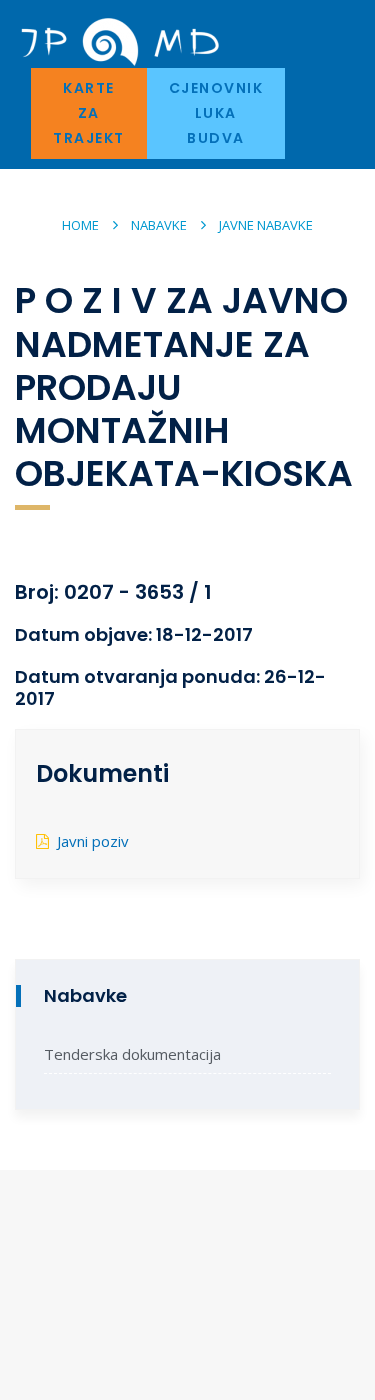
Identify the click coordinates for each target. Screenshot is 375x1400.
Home (80, 225)
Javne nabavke (266, 225)
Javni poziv (93, 841)
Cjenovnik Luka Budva (216, 113)
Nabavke (159, 225)
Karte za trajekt (89, 113)
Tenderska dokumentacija (132, 1054)
